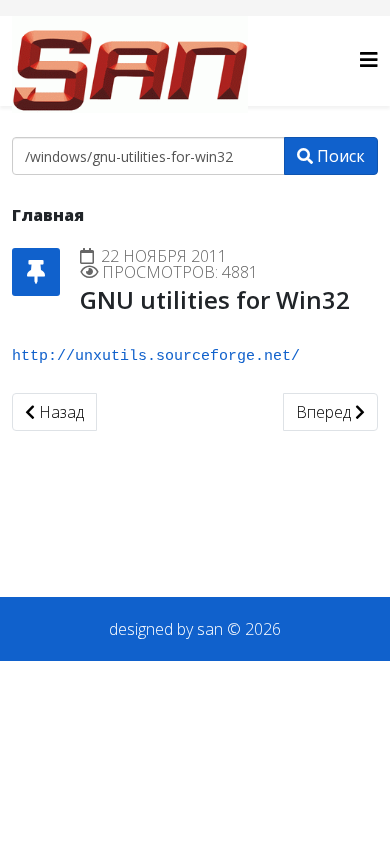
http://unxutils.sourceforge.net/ (156, 356)
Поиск (339, 156)
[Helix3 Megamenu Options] (369, 59)
